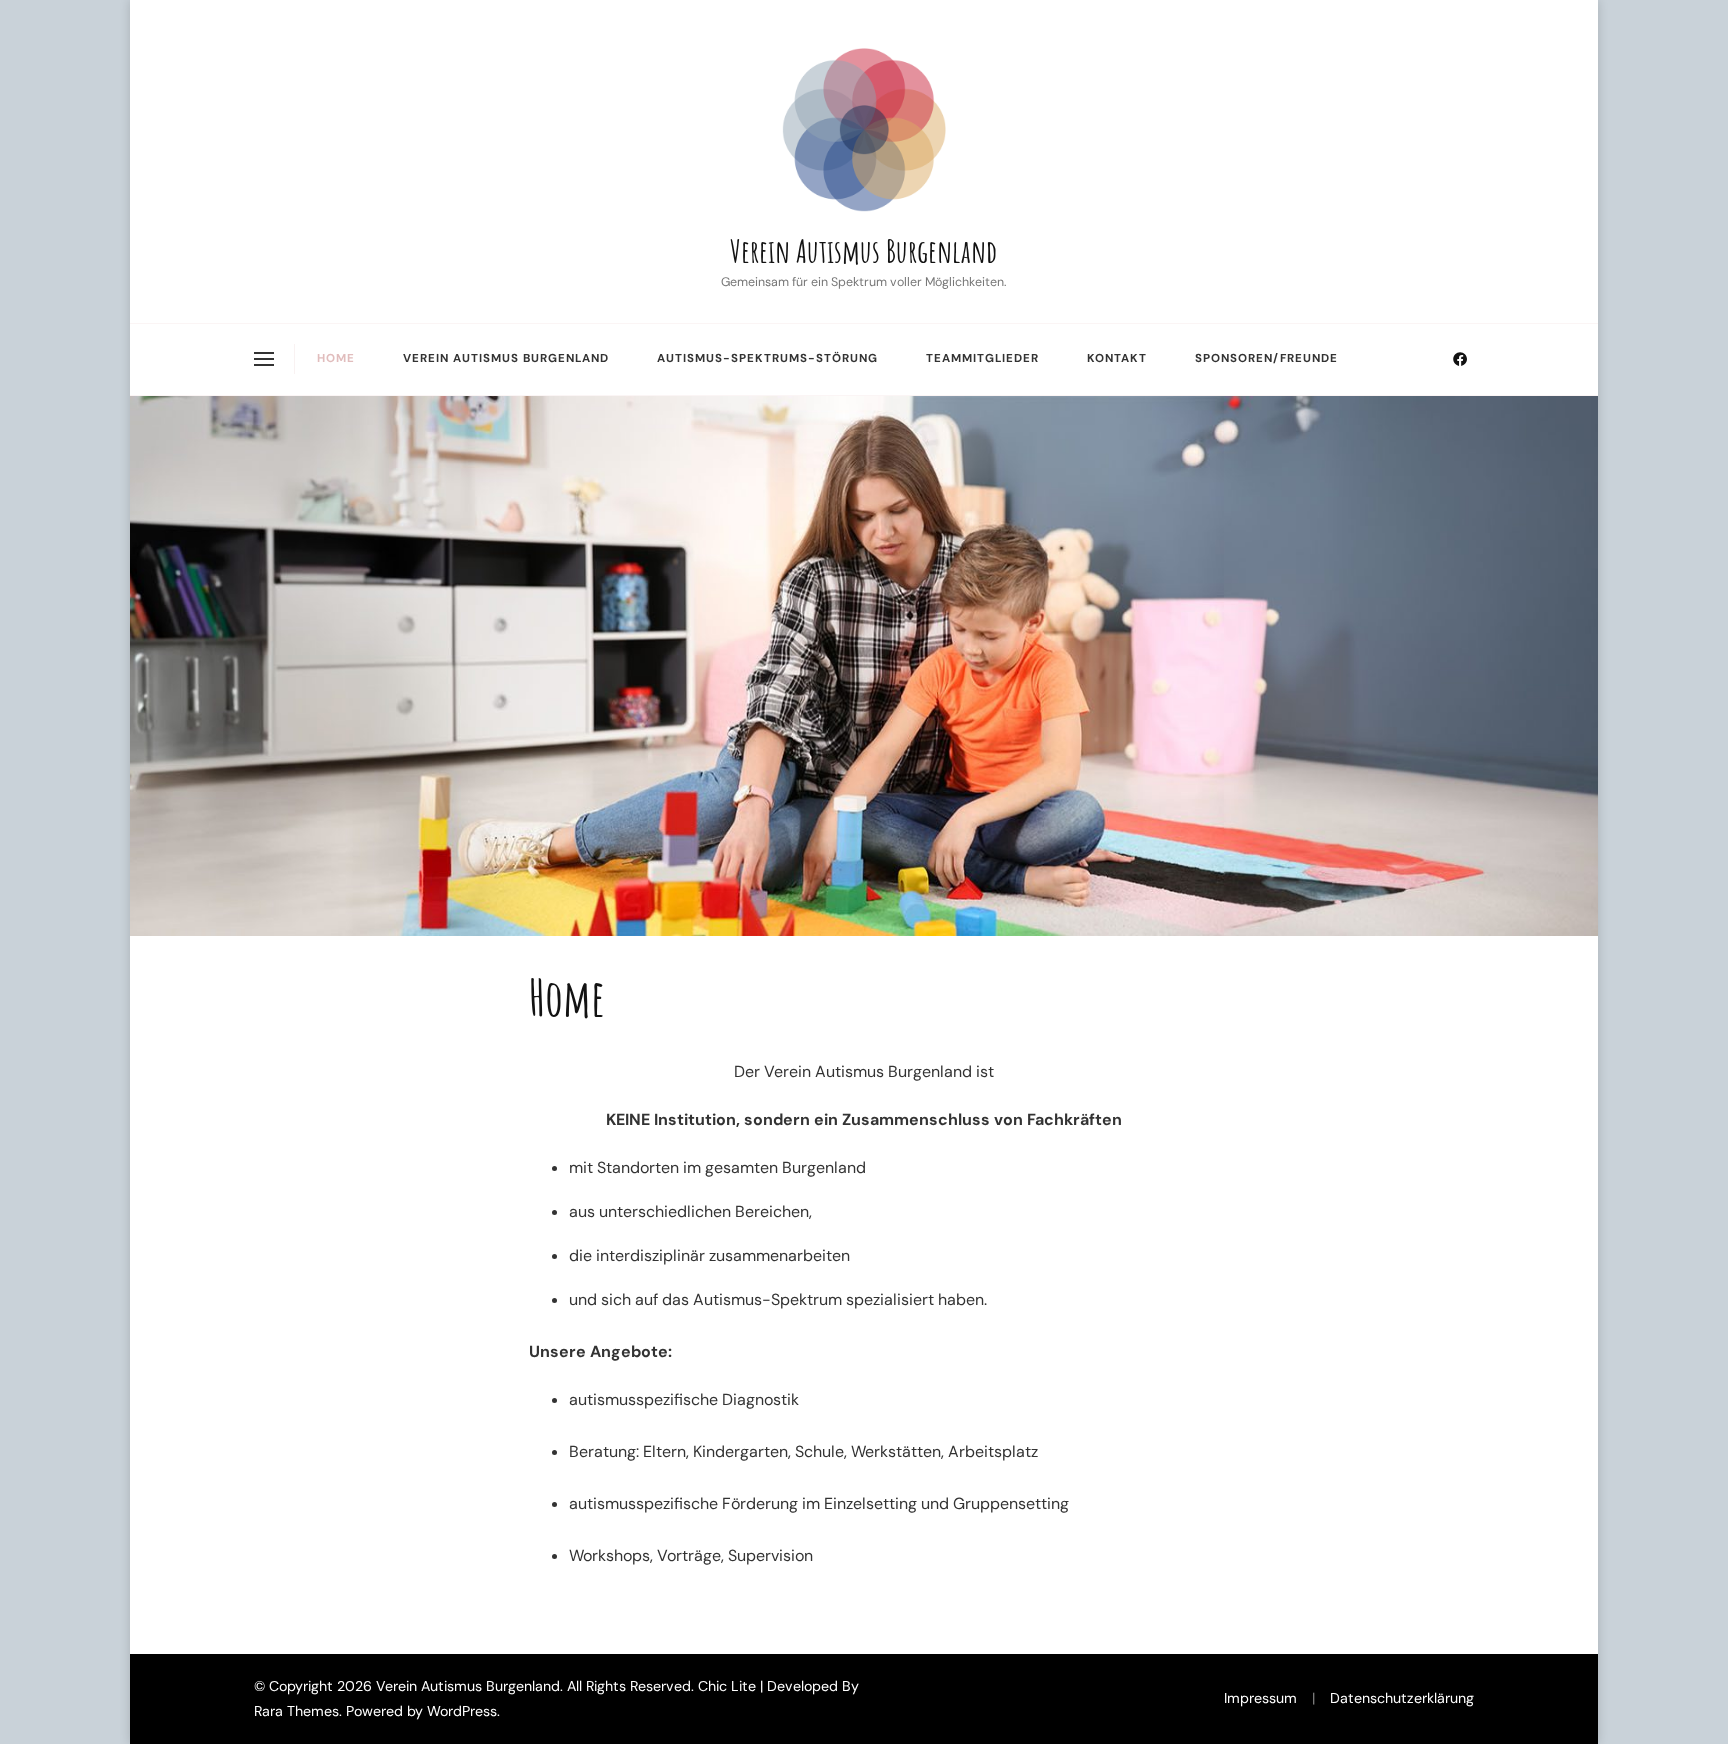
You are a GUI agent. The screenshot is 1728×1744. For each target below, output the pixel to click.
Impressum (1260, 1698)
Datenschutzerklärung (1402, 1698)
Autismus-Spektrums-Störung (767, 358)
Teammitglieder (982, 358)
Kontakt (1117, 358)
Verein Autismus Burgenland (863, 250)
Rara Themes (296, 1711)
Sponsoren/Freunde (1266, 358)
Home (336, 358)
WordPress (462, 1711)
